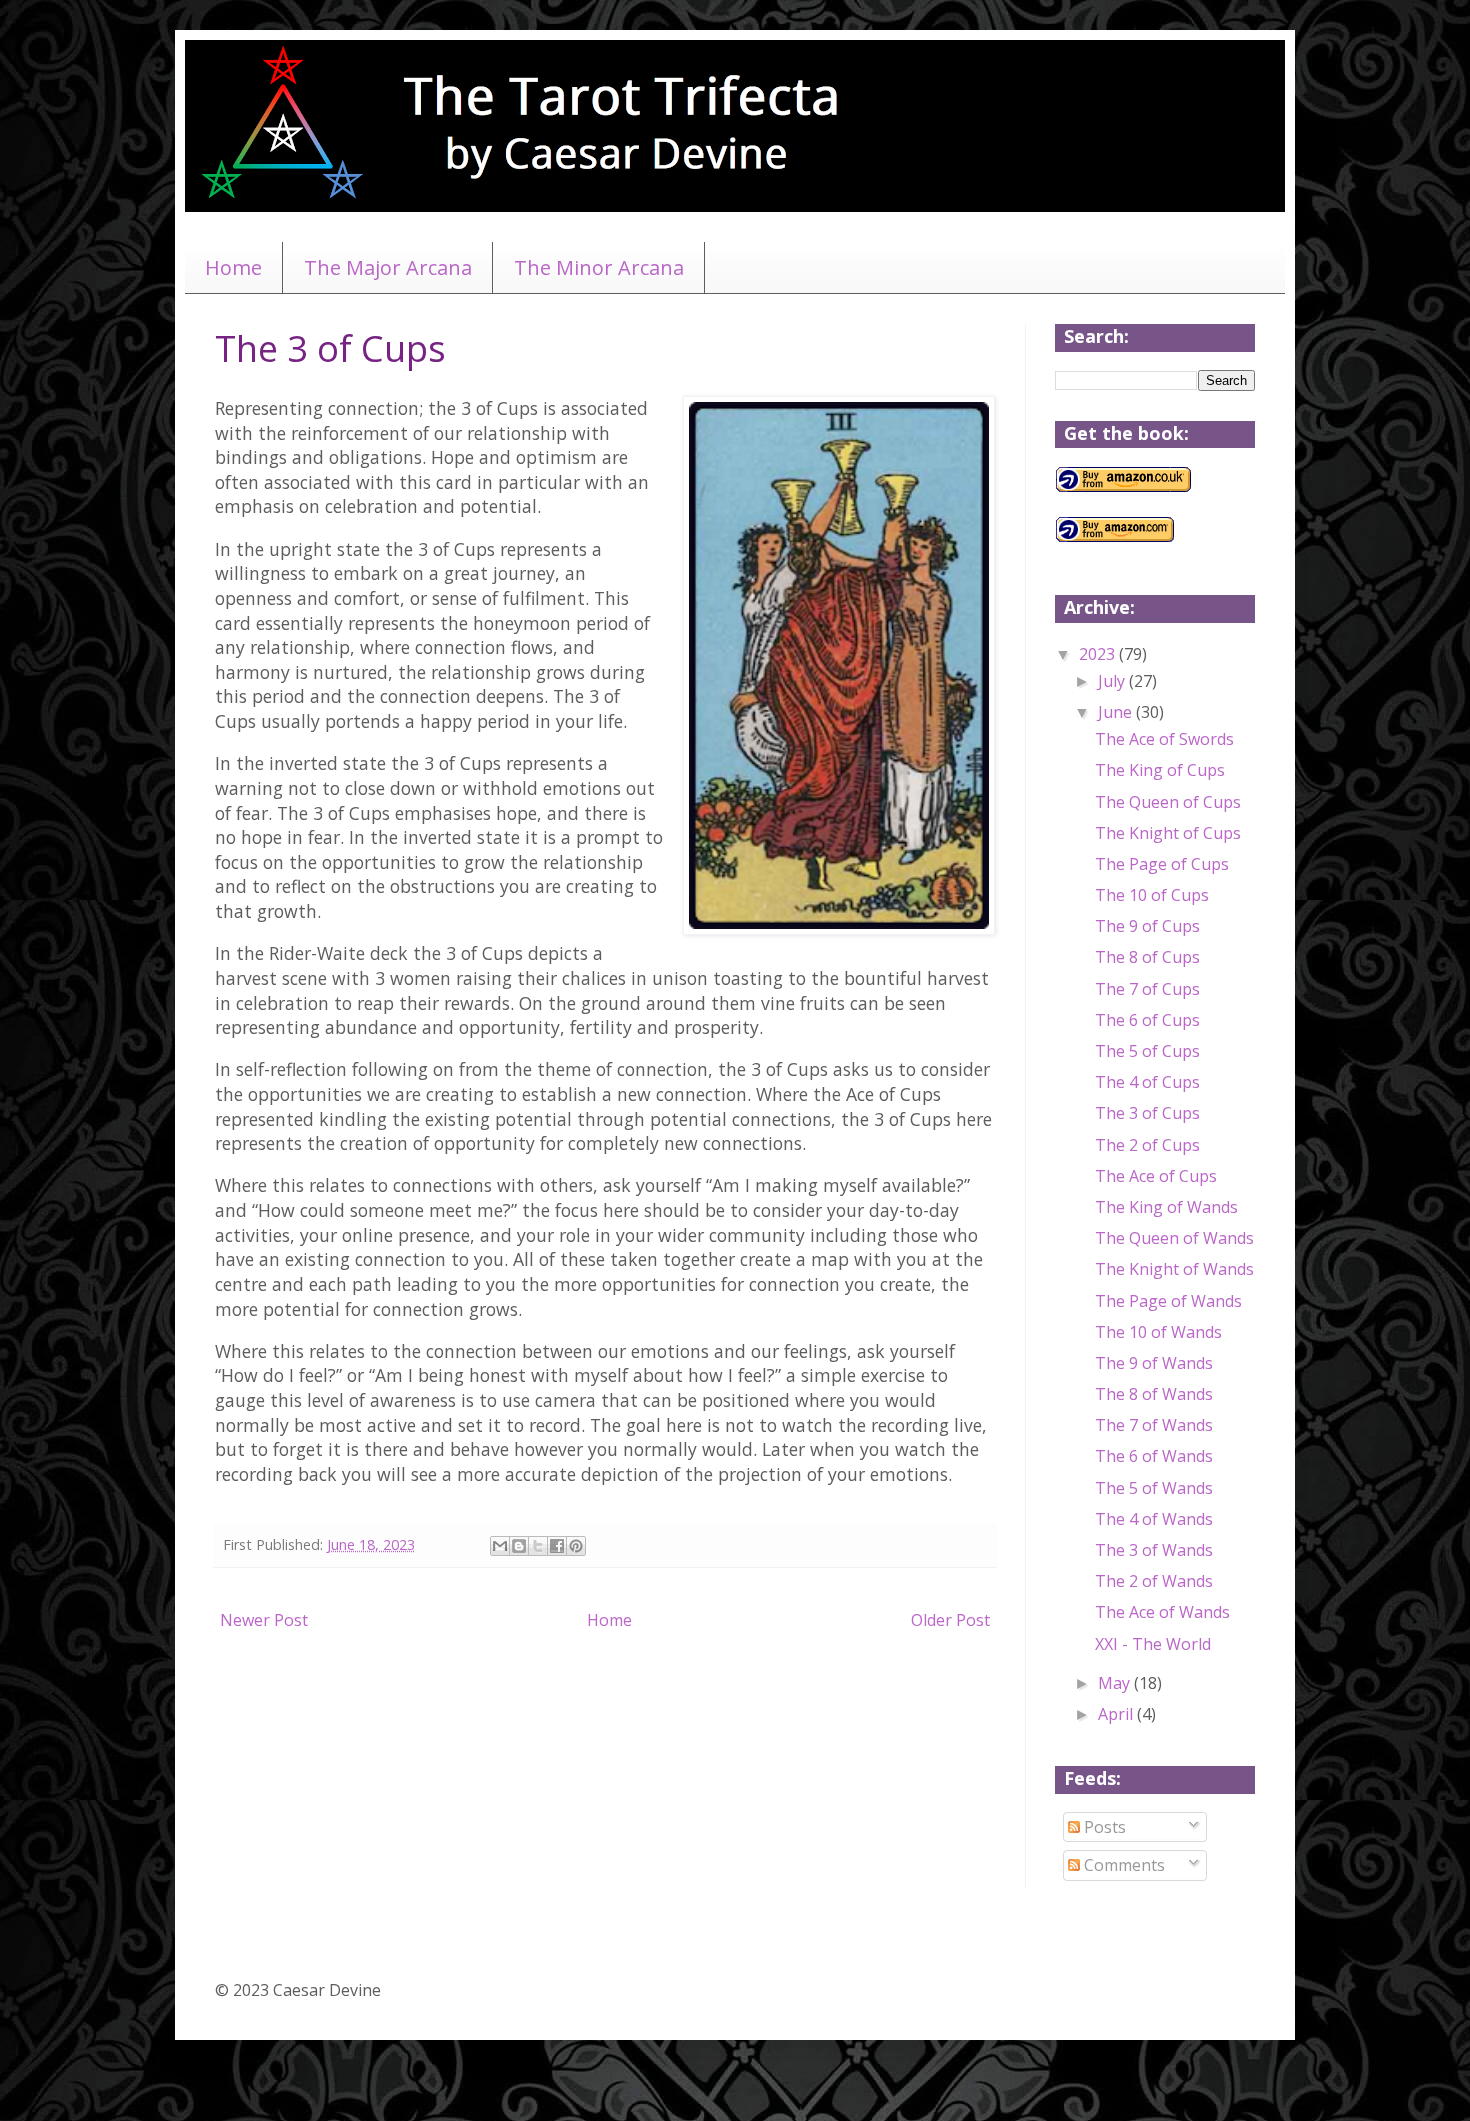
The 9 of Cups (1147, 926)
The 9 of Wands (1154, 1363)
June (1117, 712)
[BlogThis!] (519, 1546)
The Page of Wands (1168, 1301)
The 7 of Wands (1154, 1425)
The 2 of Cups (1147, 1145)
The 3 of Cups (1147, 1113)
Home (233, 267)
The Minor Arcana (599, 267)
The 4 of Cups (1147, 1082)
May (1116, 1683)
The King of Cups (1160, 770)
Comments (1122, 1865)
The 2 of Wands (1154, 1581)
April (1117, 1714)
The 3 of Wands (1154, 1550)
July (1113, 681)
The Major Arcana (388, 267)
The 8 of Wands (1154, 1394)
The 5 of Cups (1147, 1051)
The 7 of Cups (1147, 989)
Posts (1103, 1827)
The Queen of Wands (1174, 1238)
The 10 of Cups (1152, 895)
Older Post (950, 1620)
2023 (1099, 654)
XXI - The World (1153, 1644)
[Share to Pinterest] (576, 1546)
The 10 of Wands (1158, 1332)
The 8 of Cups (1147, 957)
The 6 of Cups (1147, 1020)
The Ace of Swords (1164, 739)
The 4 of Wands (1154, 1519)
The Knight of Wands (1174, 1269)
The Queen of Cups (1168, 802)
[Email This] (500, 1546)
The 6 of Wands (1154, 1456)
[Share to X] (538, 1546)
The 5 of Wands (1154, 1488)
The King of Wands (1166, 1207)
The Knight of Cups (1168, 833)
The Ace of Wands (1162, 1612)
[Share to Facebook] (557, 1546)
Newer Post (264, 1620)
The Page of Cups (1162, 864)
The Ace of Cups (1156, 1176)
